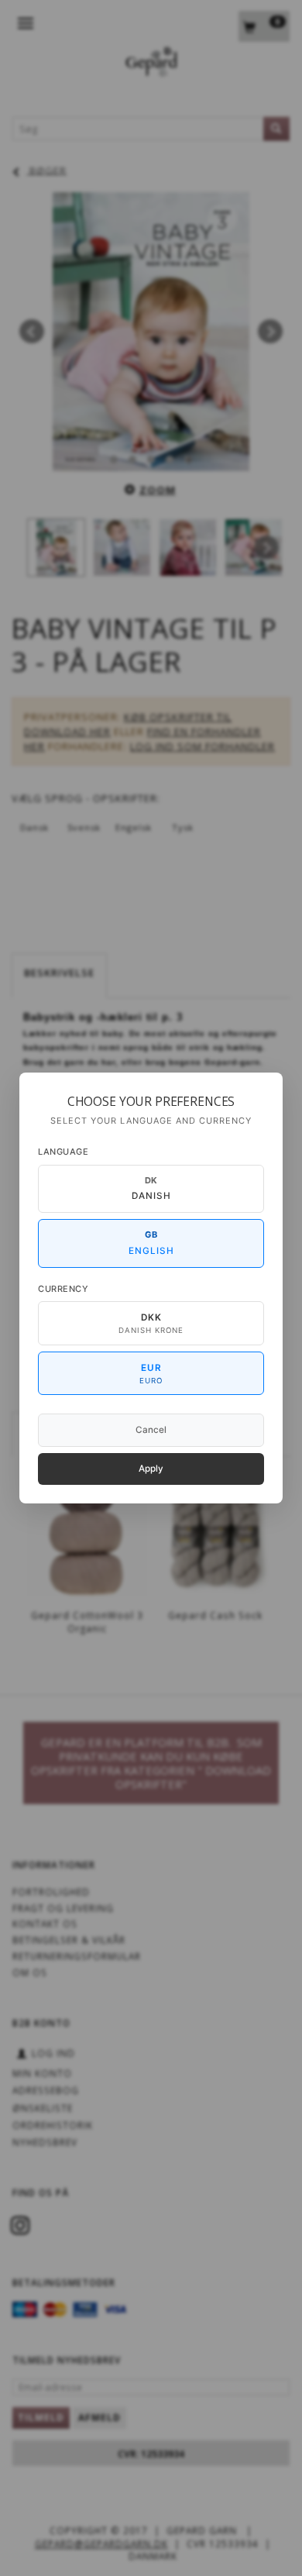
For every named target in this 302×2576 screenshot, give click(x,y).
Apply (151, 1469)
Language (63, 1152)
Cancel (151, 1430)
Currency (63, 1289)
